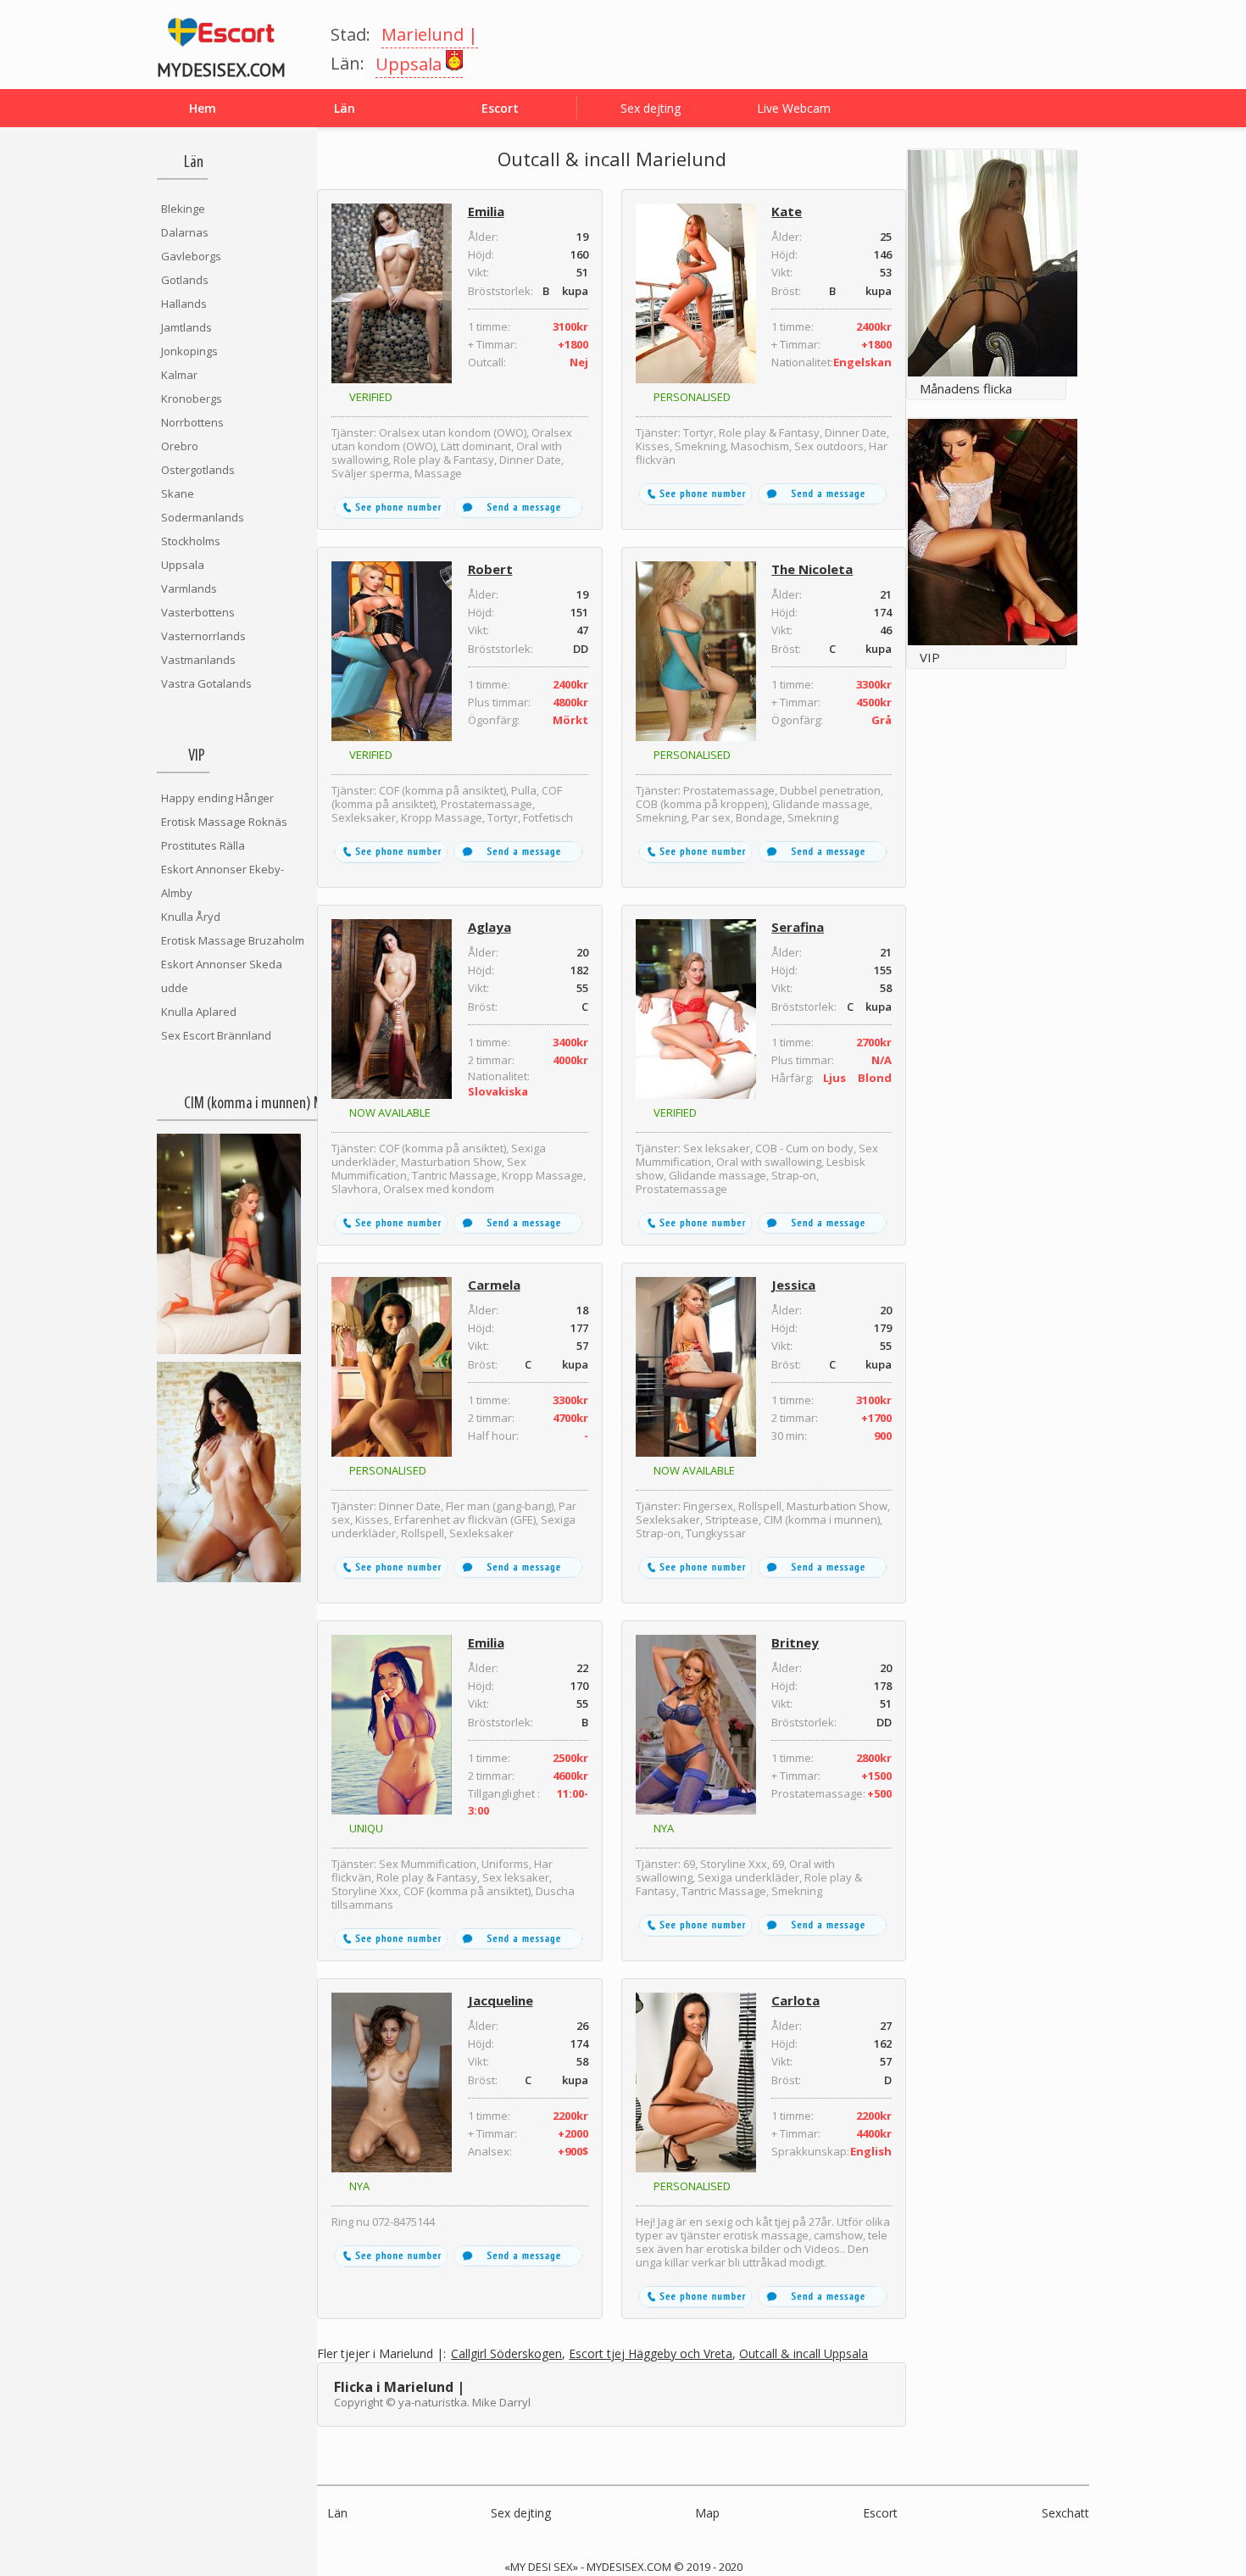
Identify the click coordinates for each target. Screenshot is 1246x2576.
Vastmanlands (198, 660)
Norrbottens (192, 422)
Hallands (184, 304)
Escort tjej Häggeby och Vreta (651, 2354)
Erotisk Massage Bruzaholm (233, 940)
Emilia (486, 211)
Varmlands (189, 588)
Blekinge (183, 209)
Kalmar (179, 375)
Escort (880, 2513)
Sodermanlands (203, 517)
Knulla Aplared (199, 1012)
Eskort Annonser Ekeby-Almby (222, 881)
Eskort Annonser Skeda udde (222, 976)
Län (337, 2513)
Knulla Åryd (191, 917)
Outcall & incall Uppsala (804, 2354)
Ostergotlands (198, 470)
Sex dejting (651, 108)
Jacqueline (501, 2000)
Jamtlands (186, 327)
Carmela (494, 1285)
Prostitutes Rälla (203, 845)
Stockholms (191, 541)
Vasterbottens (198, 612)
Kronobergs (192, 399)
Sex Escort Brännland (216, 1035)
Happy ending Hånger (217, 798)
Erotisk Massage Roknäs (224, 822)
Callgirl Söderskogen (506, 2354)
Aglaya (489, 927)
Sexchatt (1065, 2513)
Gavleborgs (191, 256)
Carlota (795, 2000)
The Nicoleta (812, 569)
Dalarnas (185, 232)
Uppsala (183, 565)
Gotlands (185, 280)
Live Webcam (794, 108)
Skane (178, 493)
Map (707, 2513)
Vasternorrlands (203, 636)
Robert (490, 569)
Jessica (793, 1285)
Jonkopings (189, 351)
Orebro (180, 446)
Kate (787, 211)
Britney (795, 1642)
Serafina (798, 927)
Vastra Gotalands (206, 683)
